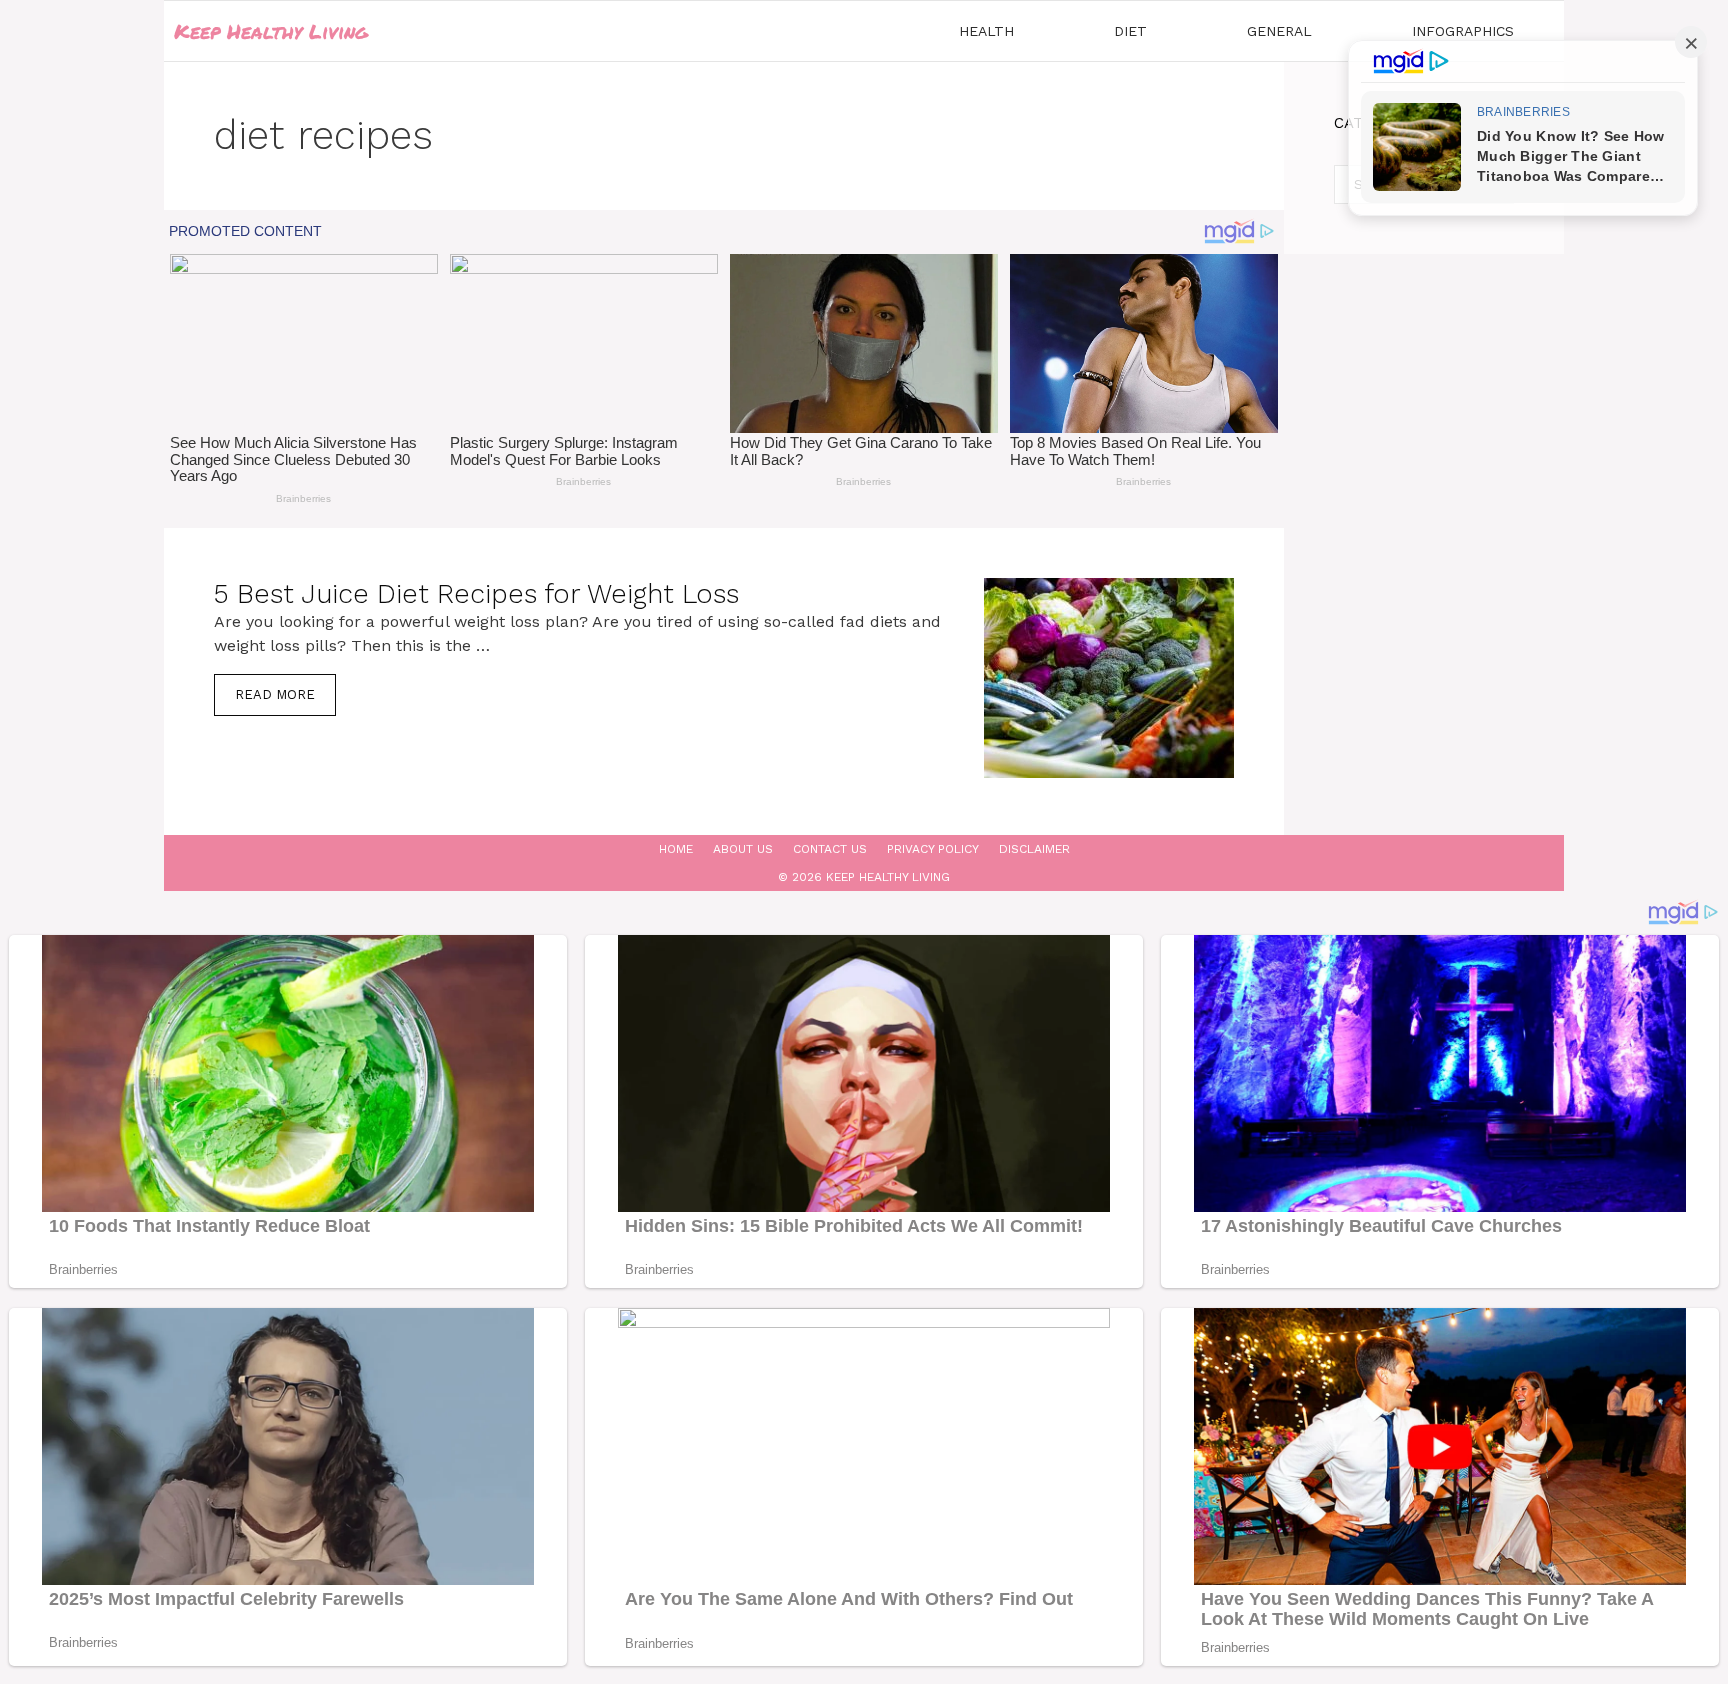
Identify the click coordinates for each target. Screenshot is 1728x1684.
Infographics (1463, 31)
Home (676, 849)
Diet (1130, 31)
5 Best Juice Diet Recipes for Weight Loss (476, 594)
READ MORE (275, 694)
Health (986, 31)
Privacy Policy (933, 849)
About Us (743, 849)
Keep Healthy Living (271, 31)
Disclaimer (1034, 849)
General (1279, 31)
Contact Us (830, 849)
